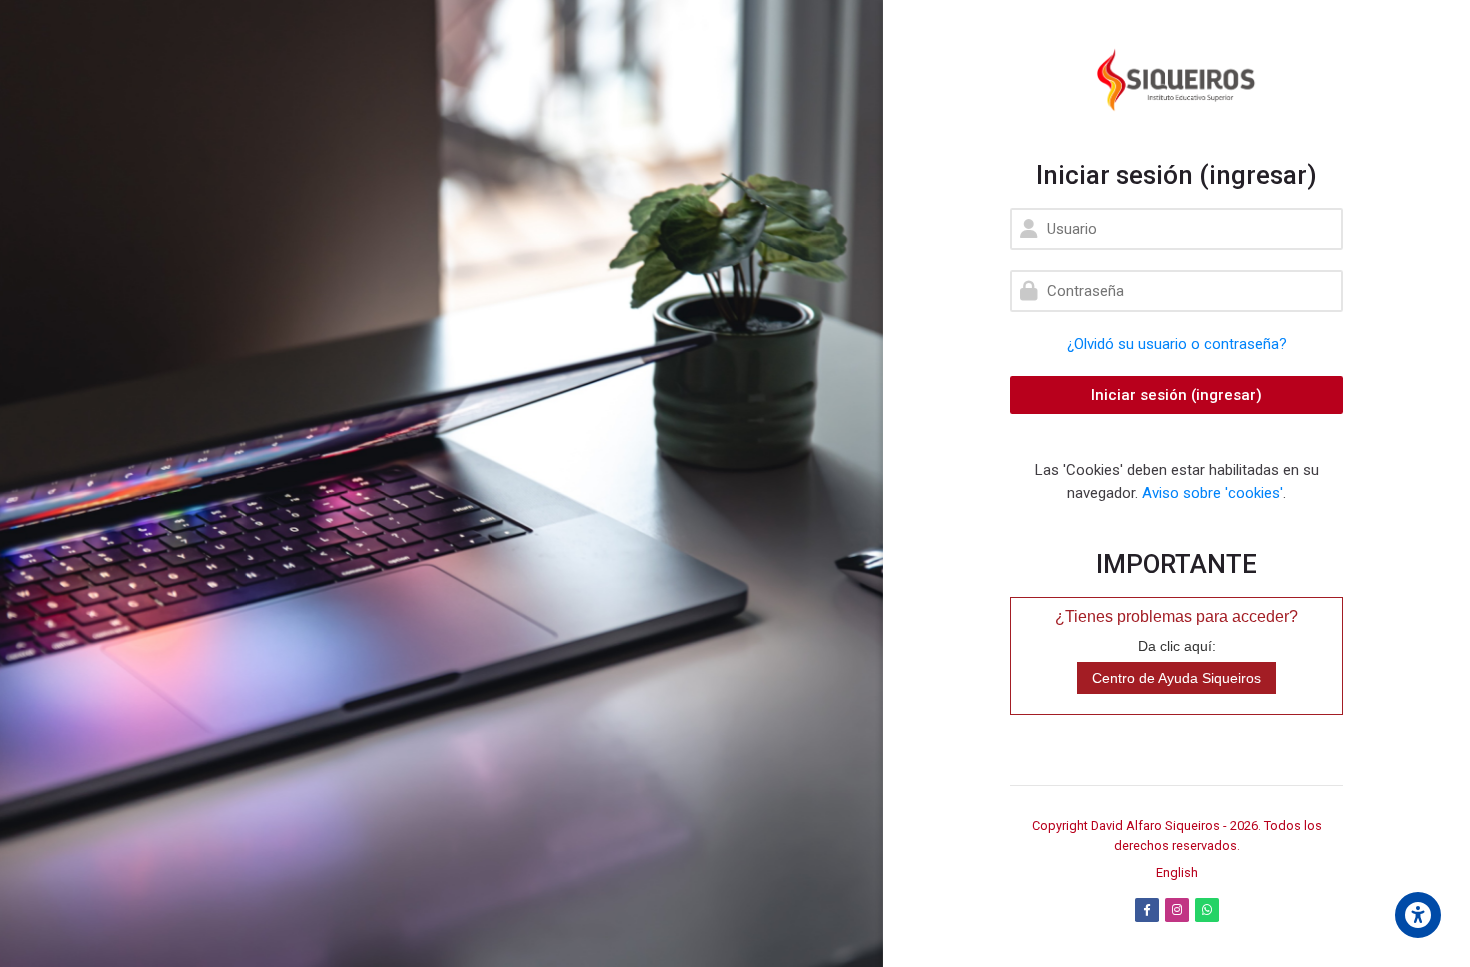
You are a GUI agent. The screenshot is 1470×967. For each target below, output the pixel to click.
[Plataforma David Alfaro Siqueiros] (1176, 80)
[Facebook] (1147, 910)
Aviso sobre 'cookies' (1212, 493)
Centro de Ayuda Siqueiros (1176, 678)
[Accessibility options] (1418, 915)
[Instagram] (1177, 910)
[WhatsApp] (1207, 910)
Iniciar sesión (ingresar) (1176, 395)
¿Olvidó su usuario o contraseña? (1177, 344)
